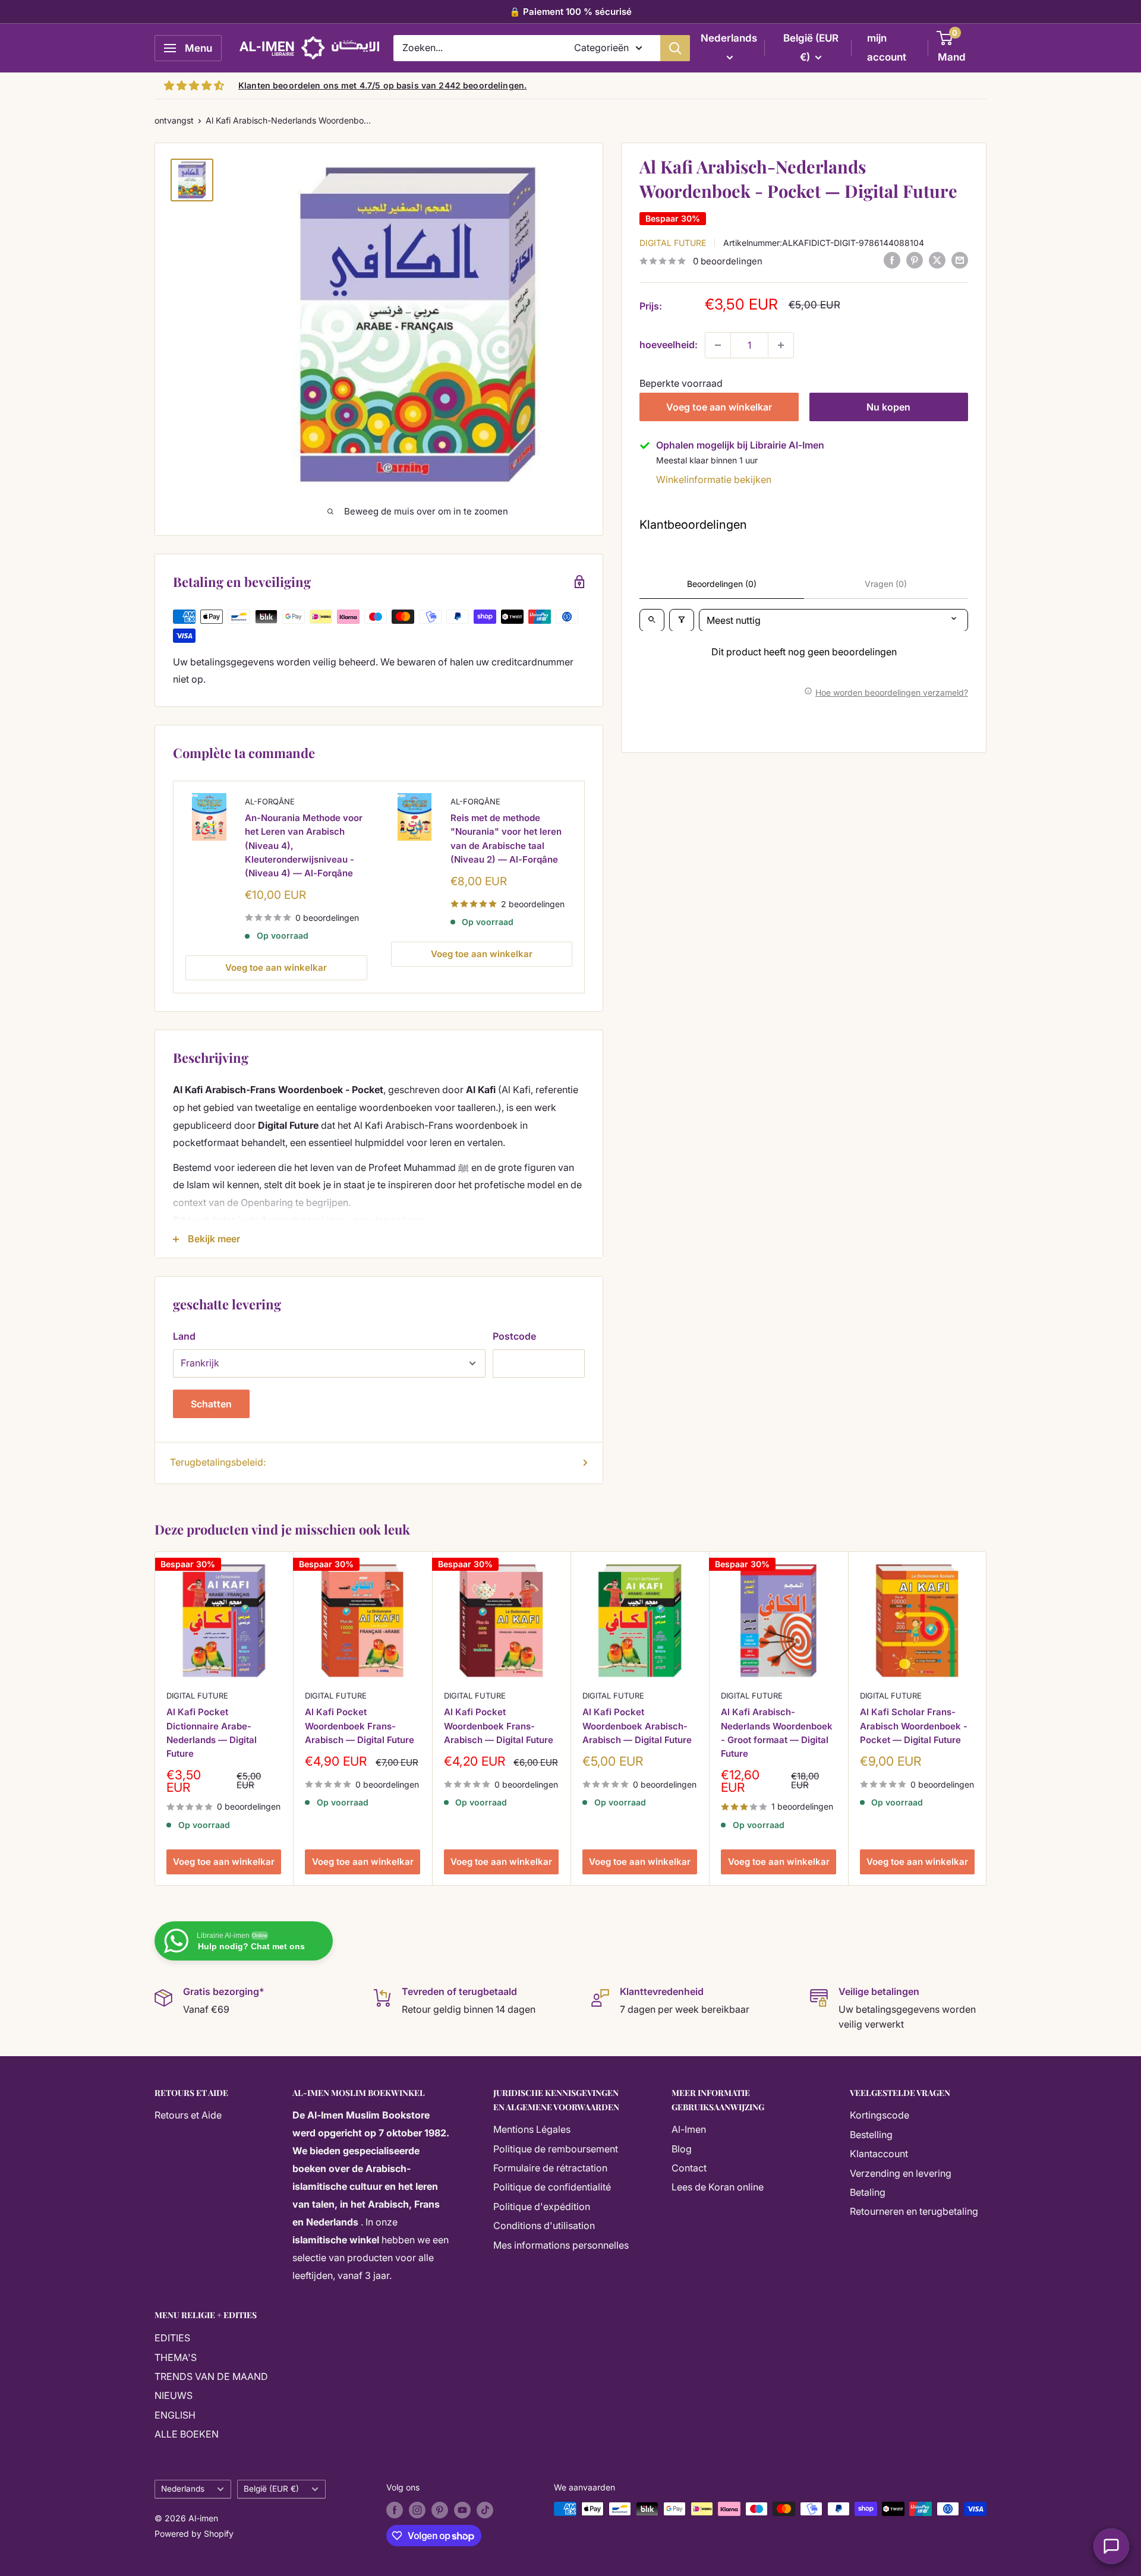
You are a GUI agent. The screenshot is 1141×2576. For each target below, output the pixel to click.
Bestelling (871, 2135)
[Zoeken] (675, 48)
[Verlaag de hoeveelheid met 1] (718, 345)
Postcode (514, 1336)
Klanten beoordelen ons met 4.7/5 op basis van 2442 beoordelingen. (382, 85)
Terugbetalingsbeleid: (218, 1462)
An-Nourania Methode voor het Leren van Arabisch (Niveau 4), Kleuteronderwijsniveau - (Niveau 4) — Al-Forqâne (304, 846)
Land (184, 1336)
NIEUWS (174, 2395)
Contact (689, 2168)
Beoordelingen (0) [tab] (722, 584)
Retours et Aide (188, 2115)
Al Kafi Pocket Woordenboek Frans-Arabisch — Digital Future (360, 1726)
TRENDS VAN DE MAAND (211, 2376)
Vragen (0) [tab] (886, 584)
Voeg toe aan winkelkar (719, 407)
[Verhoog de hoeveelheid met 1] (781, 345)
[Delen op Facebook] (892, 260)
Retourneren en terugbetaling (914, 2211)
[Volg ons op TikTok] (485, 2510)
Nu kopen (888, 407)
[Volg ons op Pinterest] (440, 2510)
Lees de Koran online (718, 2187)
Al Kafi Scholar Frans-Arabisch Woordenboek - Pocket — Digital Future (914, 1726)
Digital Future (673, 242)
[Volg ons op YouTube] (462, 2510)
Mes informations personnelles (561, 2245)
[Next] (987, 1718)
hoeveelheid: (669, 345)
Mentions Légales (532, 2129)
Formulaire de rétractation (550, 2168)
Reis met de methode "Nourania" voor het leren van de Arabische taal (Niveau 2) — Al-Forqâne (506, 839)
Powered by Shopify (194, 2534)
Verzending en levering (901, 2173)
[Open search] (652, 620)
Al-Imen (689, 2129)
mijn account (887, 48)
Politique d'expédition (542, 2206)
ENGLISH (175, 2415)
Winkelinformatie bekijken (714, 479)
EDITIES (172, 2338)
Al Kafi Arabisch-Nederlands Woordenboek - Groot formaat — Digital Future (777, 1733)
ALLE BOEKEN (187, 2434)
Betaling (868, 2192)
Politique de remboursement (556, 2149)
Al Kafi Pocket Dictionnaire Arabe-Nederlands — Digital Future (212, 1733)
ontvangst (174, 120)
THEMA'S (176, 2357)
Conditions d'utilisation (544, 2225)
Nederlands (183, 2489)
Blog (682, 2149)
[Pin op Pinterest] (915, 260)
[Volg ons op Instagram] (417, 2510)
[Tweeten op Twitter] (937, 260)
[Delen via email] (960, 260)
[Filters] (682, 620)
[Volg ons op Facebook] (395, 2510)
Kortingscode (880, 2115)
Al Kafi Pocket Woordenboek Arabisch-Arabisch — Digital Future (637, 1726)
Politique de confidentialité (552, 2187)
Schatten (211, 1404)
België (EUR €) (271, 2489)
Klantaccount (879, 2154)
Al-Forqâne (270, 801)
